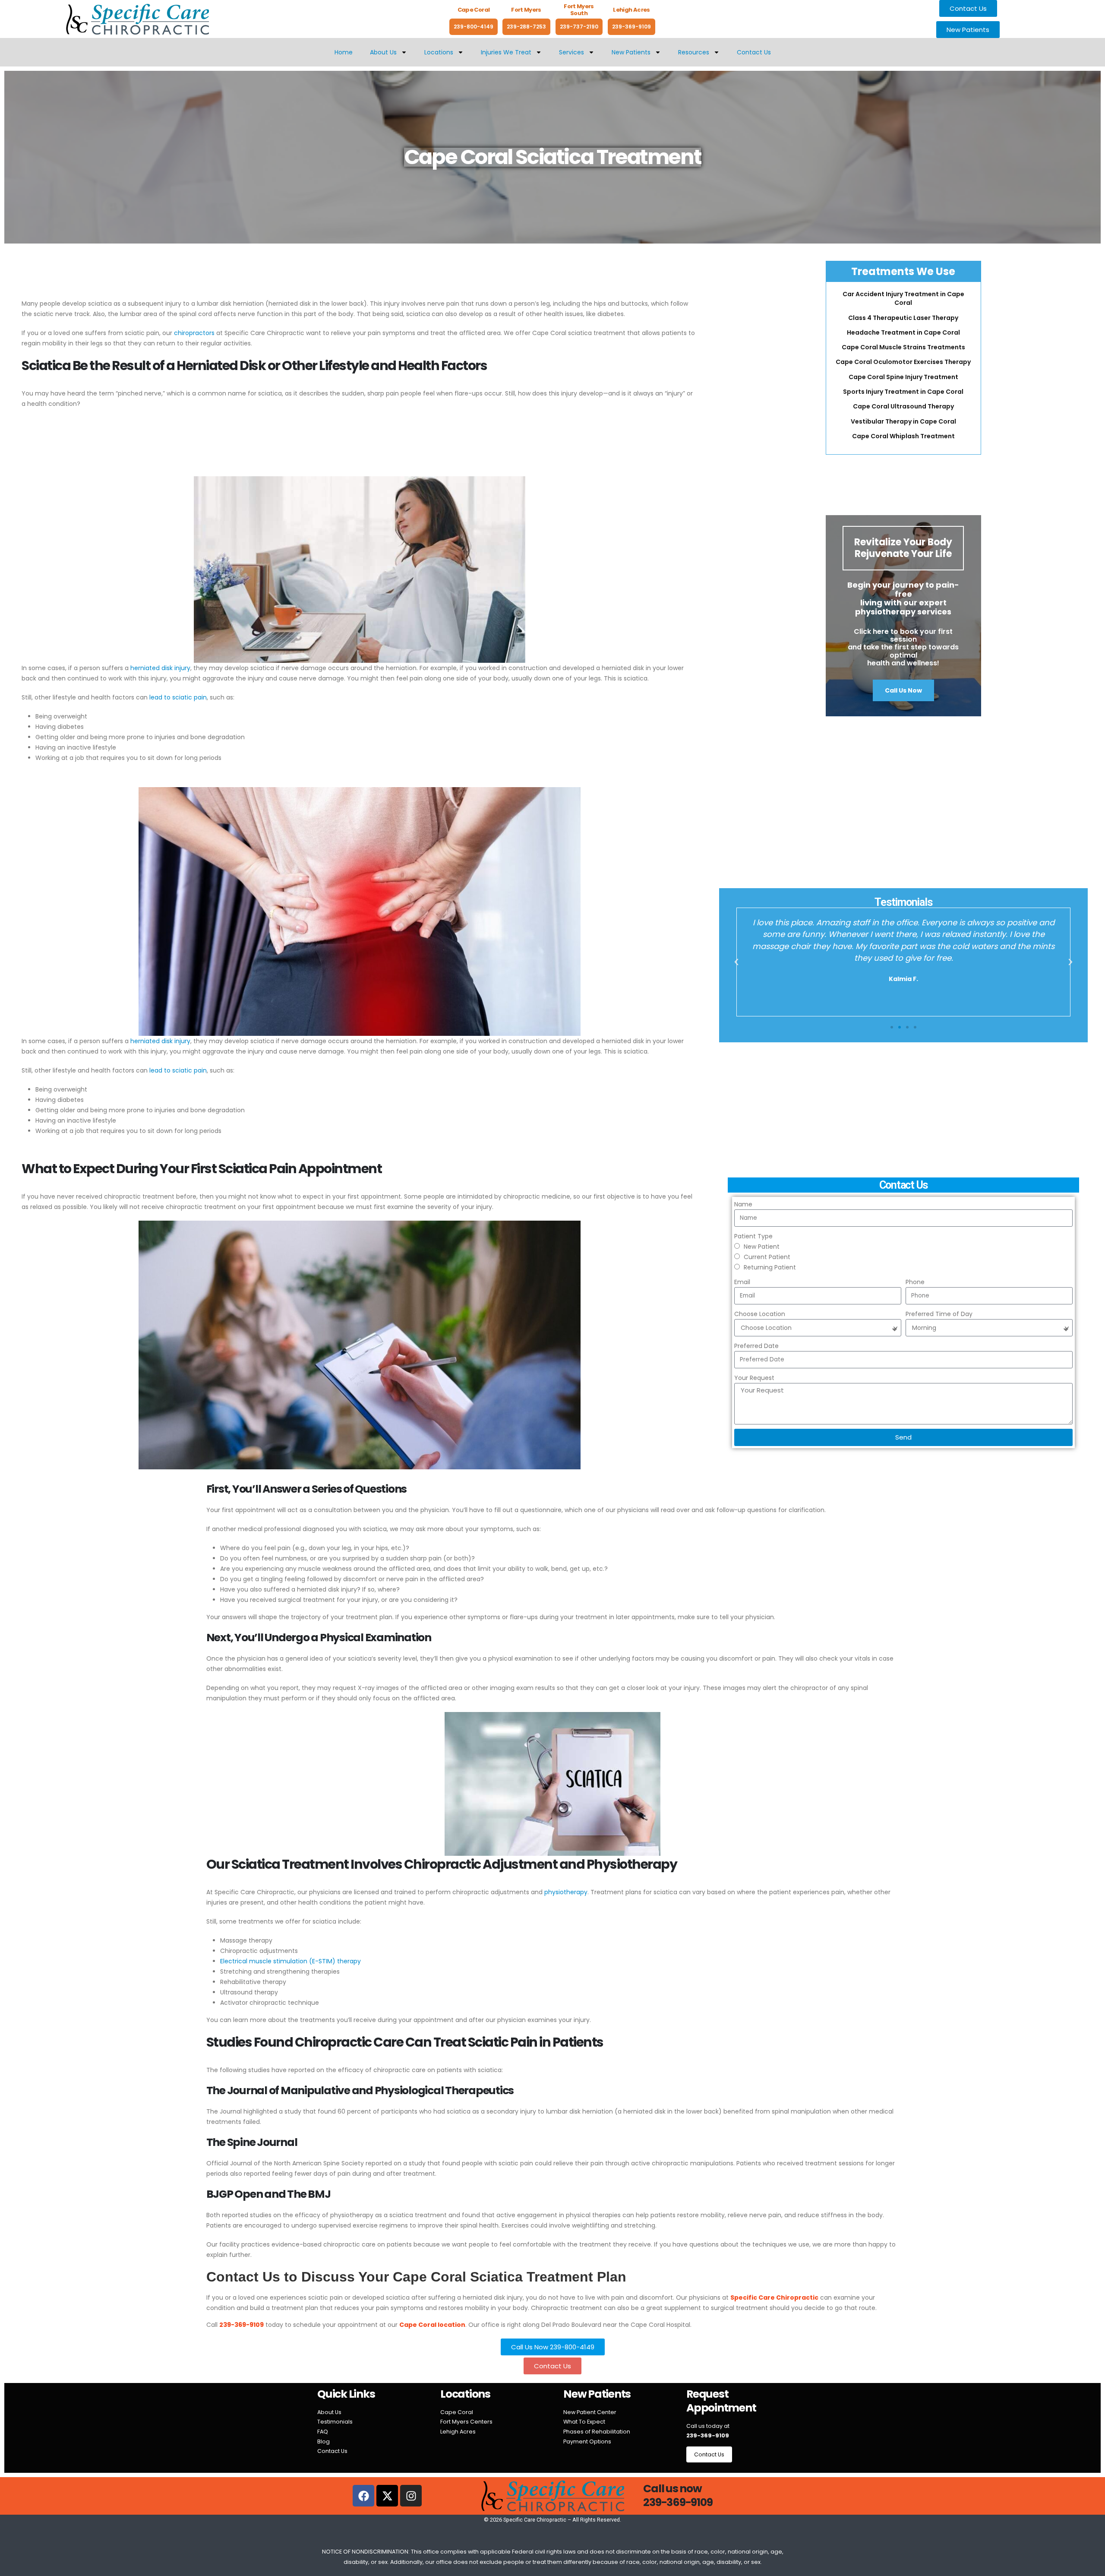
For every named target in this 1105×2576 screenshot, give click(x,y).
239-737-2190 (579, 27)
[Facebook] (363, 2496)
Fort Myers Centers (466, 2422)
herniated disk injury (160, 668)
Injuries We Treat (506, 52)
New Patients (631, 52)
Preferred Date (756, 1346)
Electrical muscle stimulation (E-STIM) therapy (290, 1961)
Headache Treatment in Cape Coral (903, 332)
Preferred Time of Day (939, 1314)
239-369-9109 (631, 27)
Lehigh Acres (458, 2432)
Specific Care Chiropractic (774, 2298)
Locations (439, 52)
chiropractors (194, 333)
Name (743, 1204)
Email (742, 1282)
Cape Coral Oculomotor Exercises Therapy (903, 362)
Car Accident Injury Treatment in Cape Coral (903, 298)
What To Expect (584, 2422)
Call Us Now (903, 690)
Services (571, 52)
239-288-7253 (526, 27)
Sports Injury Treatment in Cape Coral (903, 392)
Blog (324, 2442)
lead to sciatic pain (178, 697)
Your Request (754, 1378)
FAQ (323, 2432)
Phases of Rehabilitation (597, 2432)
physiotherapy (566, 1892)
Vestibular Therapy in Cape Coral (903, 421)
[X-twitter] (387, 2496)
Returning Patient (770, 1267)
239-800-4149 (474, 27)
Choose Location (760, 1314)
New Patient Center (590, 2412)
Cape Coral (457, 2412)
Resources (694, 52)
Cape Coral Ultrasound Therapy (903, 406)
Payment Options (587, 2442)
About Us (383, 52)
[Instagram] (411, 2496)
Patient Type (753, 1236)
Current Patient (767, 1257)
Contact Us (754, 52)
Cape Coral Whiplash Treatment (903, 436)
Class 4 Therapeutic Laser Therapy (903, 318)
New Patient (762, 1247)
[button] (736, 962)
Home (344, 52)
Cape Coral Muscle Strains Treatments (903, 347)
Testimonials (335, 2422)
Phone (915, 1282)
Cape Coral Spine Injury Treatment (903, 377)
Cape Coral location (432, 2325)
